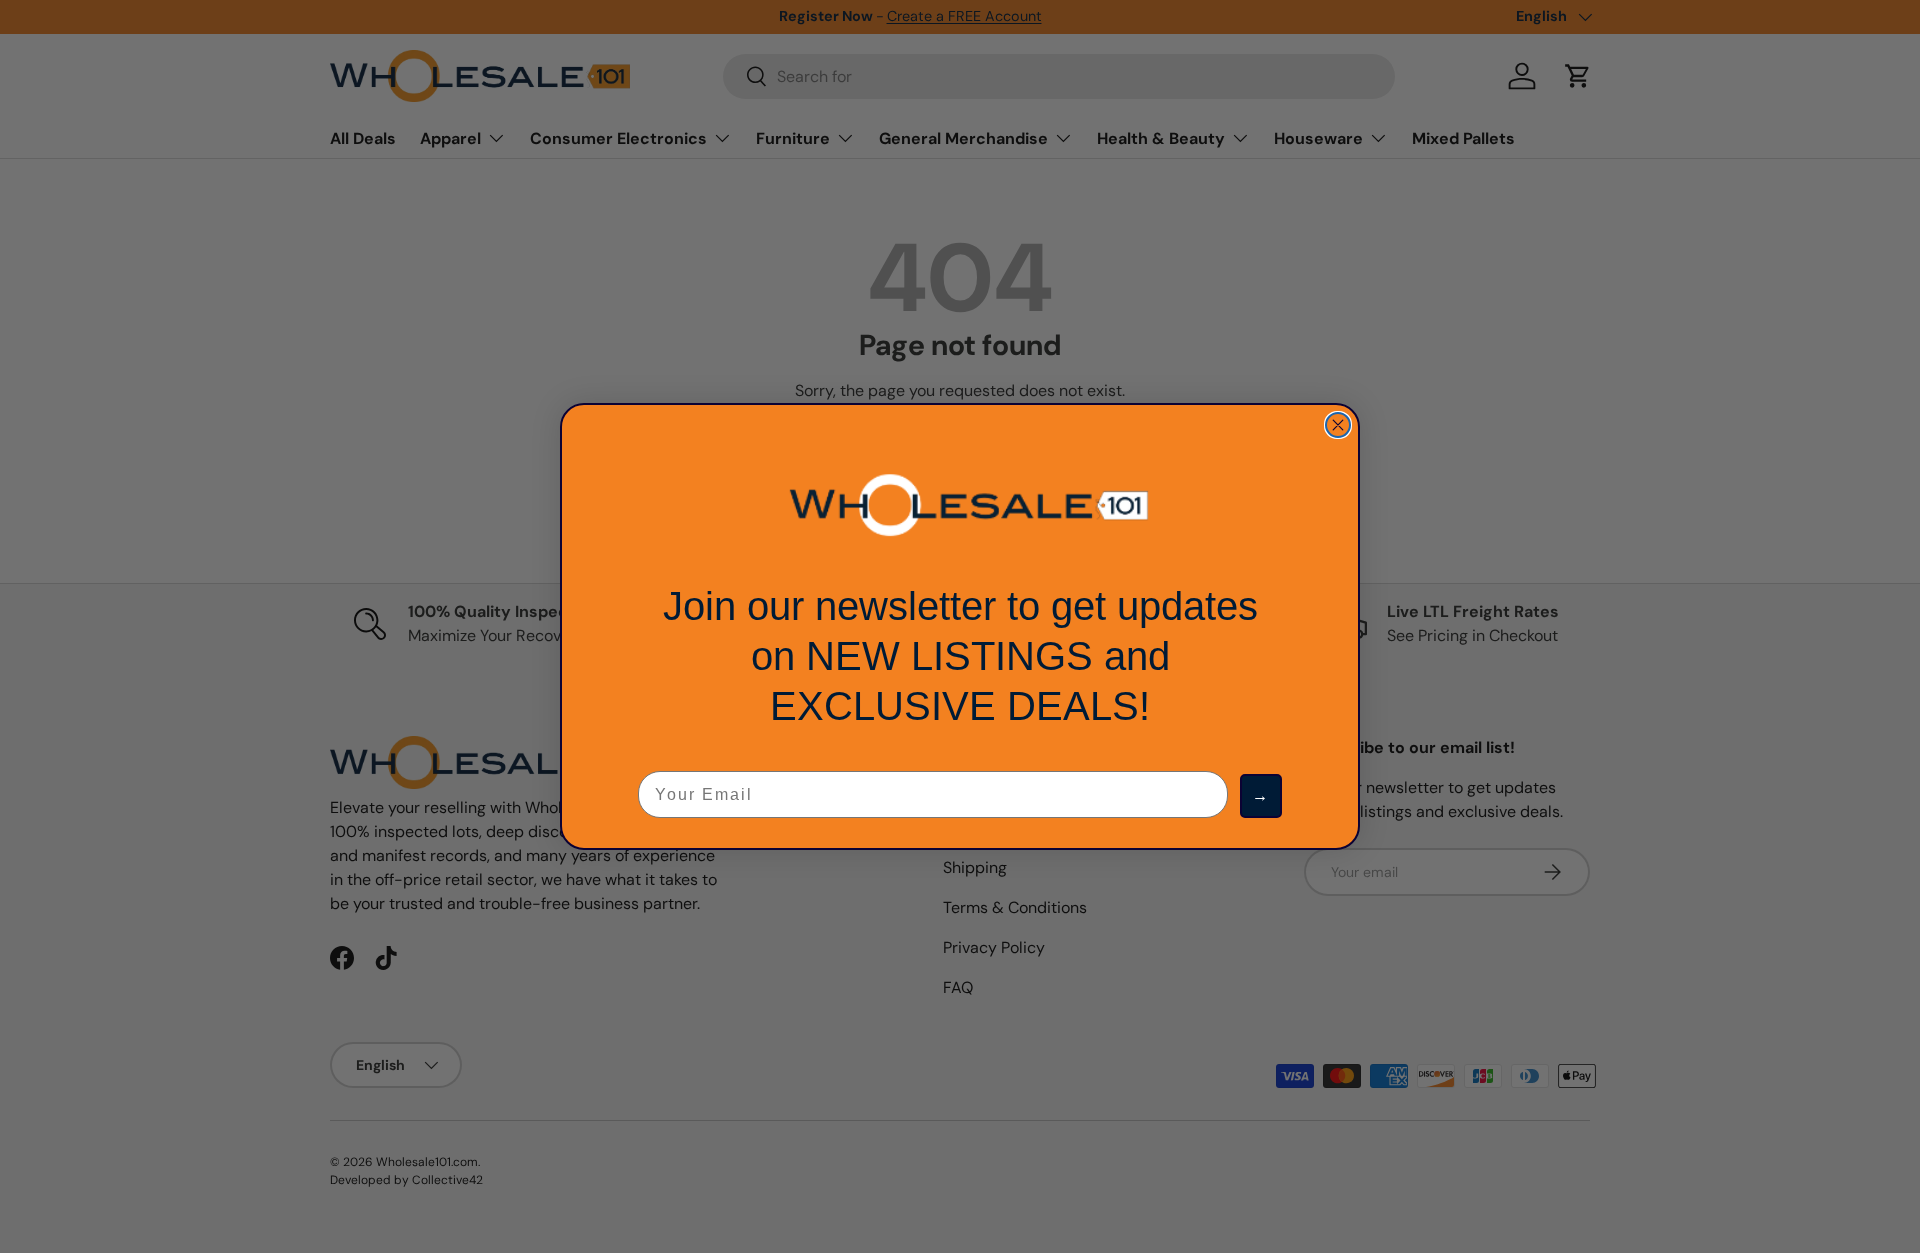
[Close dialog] (1338, 425)
